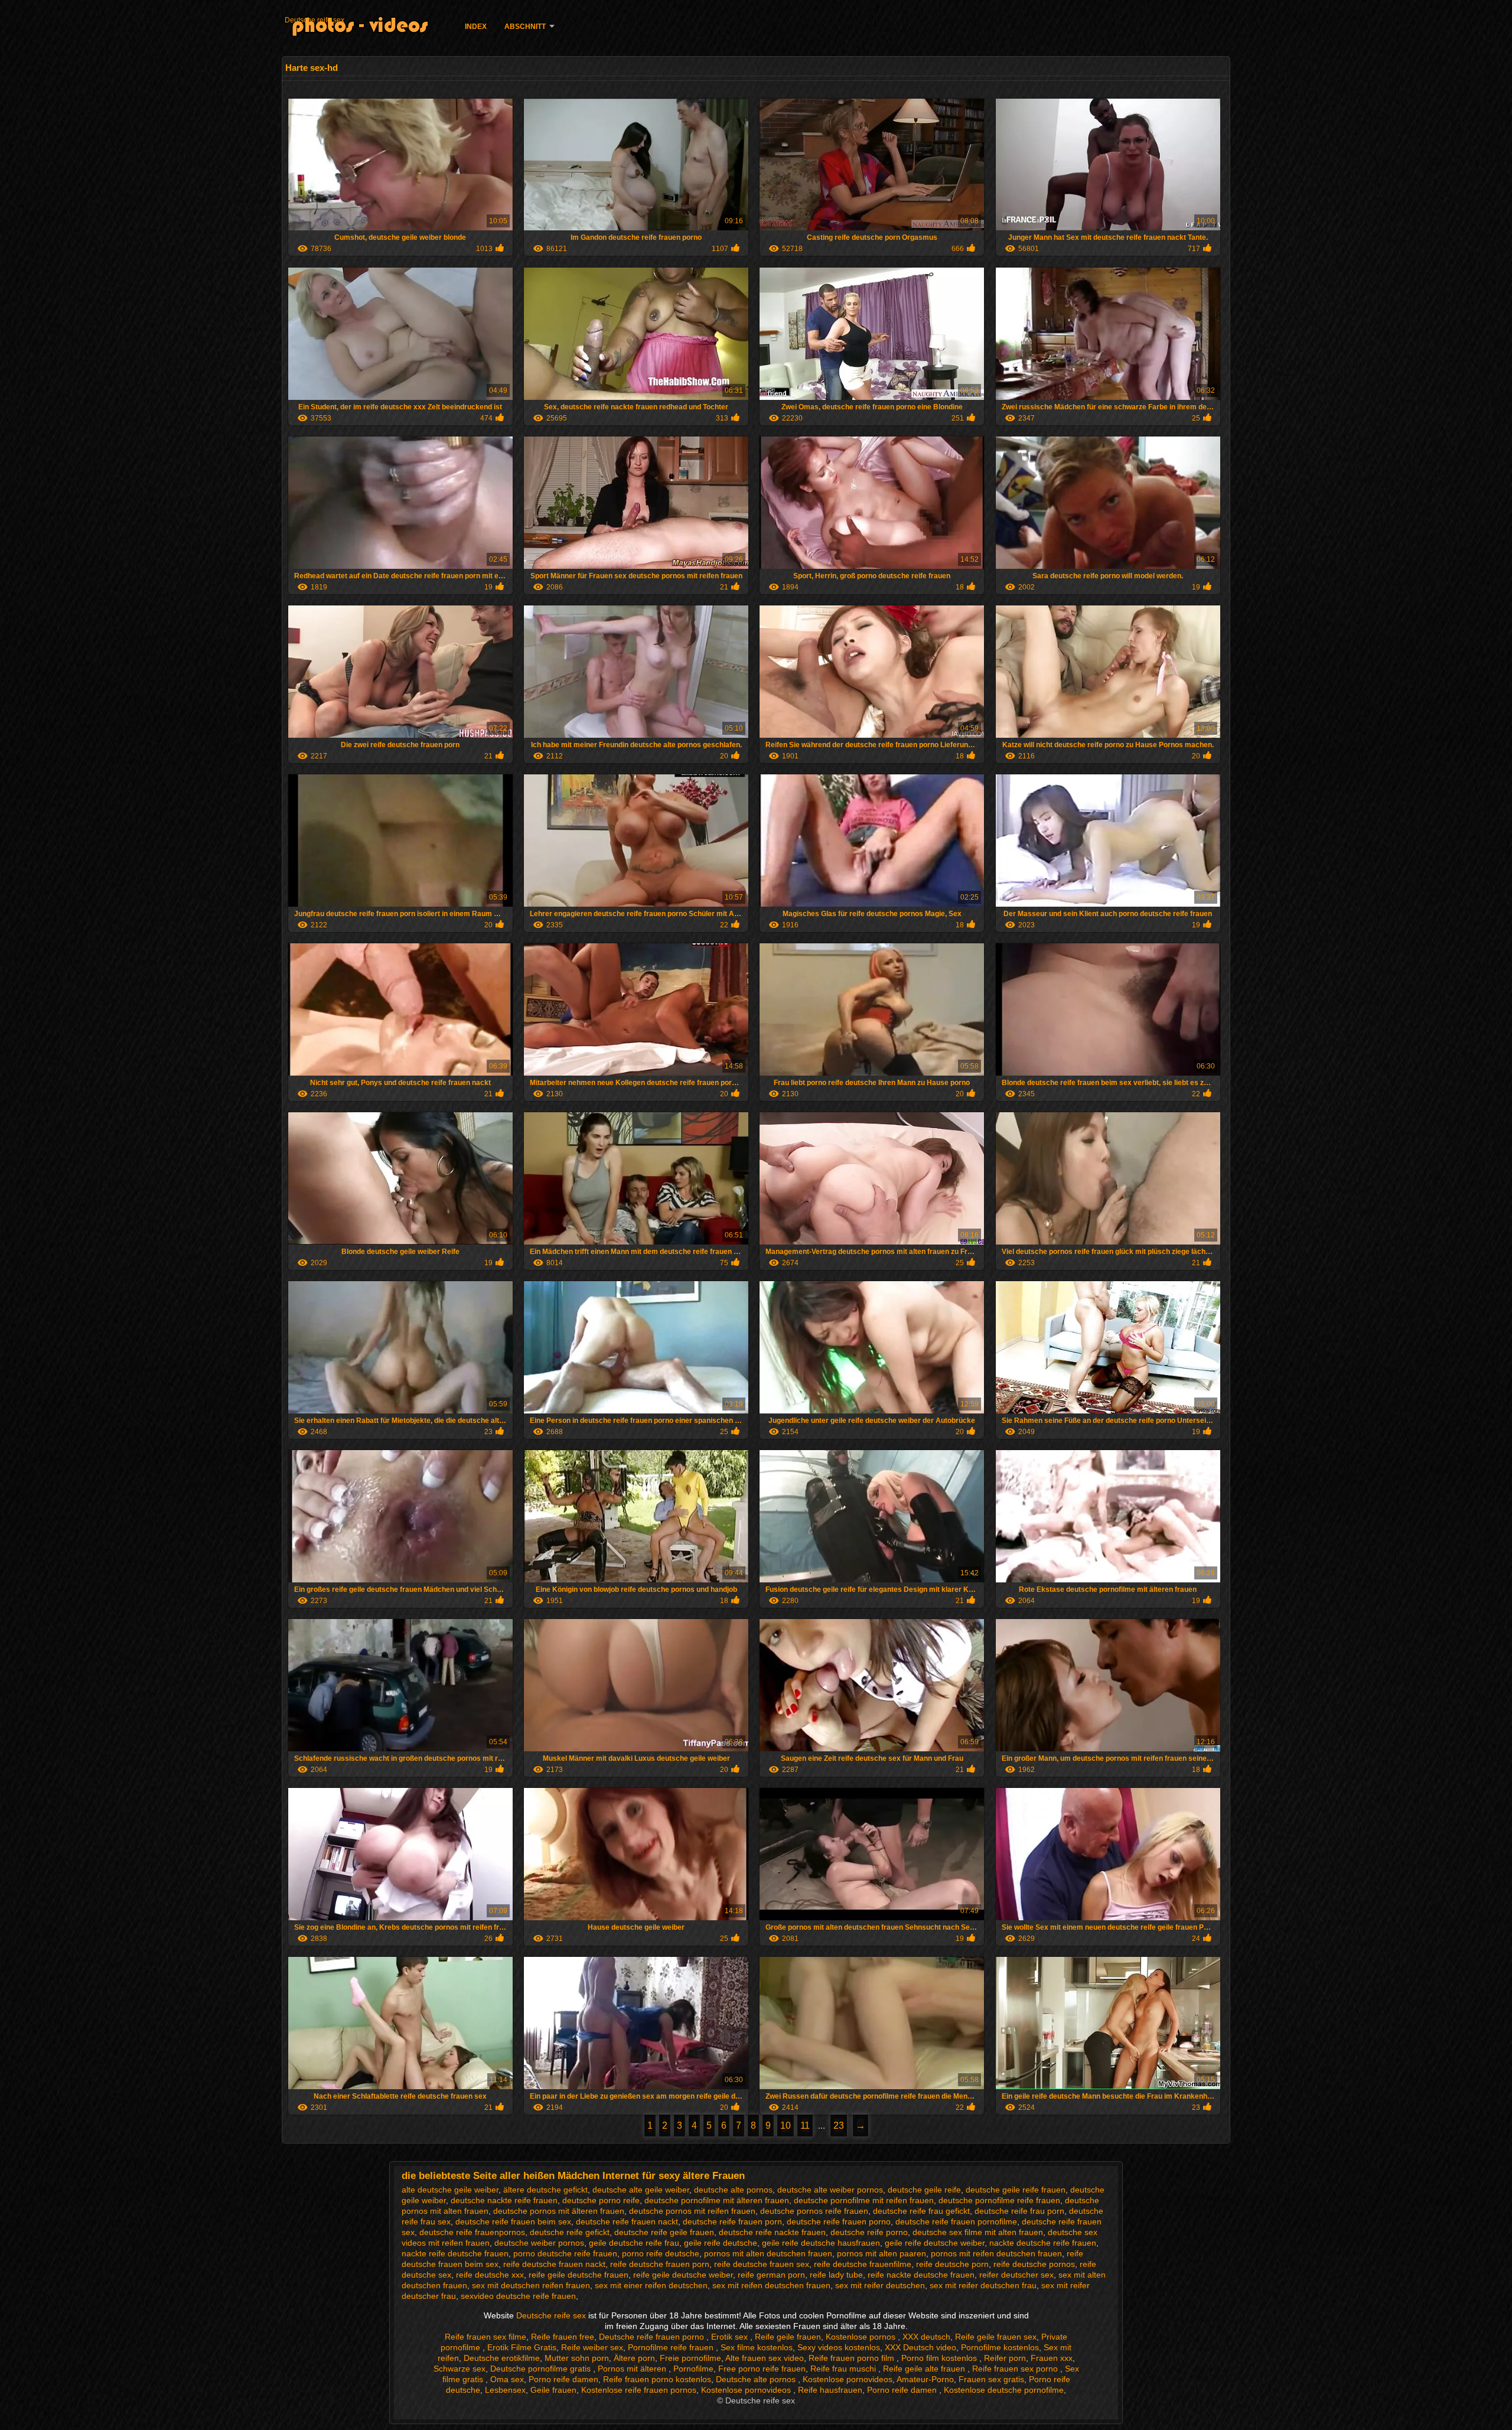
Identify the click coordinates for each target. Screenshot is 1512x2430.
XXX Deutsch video (920, 2347)
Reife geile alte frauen (925, 2369)
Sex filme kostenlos (757, 2347)
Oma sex (507, 2379)
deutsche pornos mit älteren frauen (559, 2211)
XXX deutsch (926, 2337)
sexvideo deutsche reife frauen (518, 2296)
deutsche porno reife (601, 2200)
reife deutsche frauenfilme (863, 2264)
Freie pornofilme (690, 2358)
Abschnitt (525, 27)
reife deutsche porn (952, 2264)
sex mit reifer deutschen (880, 2285)
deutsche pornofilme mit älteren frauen (717, 2200)
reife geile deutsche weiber (683, 2275)
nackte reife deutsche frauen (455, 2253)
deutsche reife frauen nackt (627, 2221)
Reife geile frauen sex (996, 2337)
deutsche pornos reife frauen (814, 2211)
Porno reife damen (563, 2379)
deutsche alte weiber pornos (830, 2190)
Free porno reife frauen (762, 2369)
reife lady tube (836, 2275)
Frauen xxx (1052, 2358)
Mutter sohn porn (577, 2358)
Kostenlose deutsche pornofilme (1004, 2390)
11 (805, 2126)
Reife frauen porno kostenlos (657, 2379)
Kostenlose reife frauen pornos (639, 2390)
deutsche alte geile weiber (641, 2190)
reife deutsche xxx (490, 2275)
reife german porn (771, 2275)
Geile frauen (553, 2390)
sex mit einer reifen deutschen (651, 2285)
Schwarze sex (460, 2369)
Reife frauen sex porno (1016, 2369)
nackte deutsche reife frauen (1043, 2243)
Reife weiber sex (592, 2347)
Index (476, 27)
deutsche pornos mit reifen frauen (692, 2211)
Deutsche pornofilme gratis (542, 2369)
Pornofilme (693, 2369)
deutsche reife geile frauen (664, 2232)
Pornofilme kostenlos (1000, 2347)
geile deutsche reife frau (634, 2243)
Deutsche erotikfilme (502, 2358)
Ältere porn (634, 2358)
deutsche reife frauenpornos (472, 2232)
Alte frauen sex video (765, 2358)
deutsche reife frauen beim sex (513, 2221)
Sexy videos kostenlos (839, 2347)
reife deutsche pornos (1034, 2264)
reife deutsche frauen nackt (554, 2264)
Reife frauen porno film (853, 2358)
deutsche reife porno (869, 2232)
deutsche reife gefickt (570, 2232)
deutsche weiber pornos (539, 2243)
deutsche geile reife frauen (1016, 2190)
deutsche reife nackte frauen (772, 2232)
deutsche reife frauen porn (732, 2221)
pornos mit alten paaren (882, 2253)
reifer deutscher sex (1016, 2275)
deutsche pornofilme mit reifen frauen (864, 2200)
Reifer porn (1005, 2358)
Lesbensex (505, 2390)
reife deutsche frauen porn (660, 2264)
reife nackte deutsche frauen (921, 2275)
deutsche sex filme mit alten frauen (978, 2232)
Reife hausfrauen (830, 2390)
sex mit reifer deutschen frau (983, 2285)
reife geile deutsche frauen (579, 2275)
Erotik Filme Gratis (522, 2347)
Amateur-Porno (925, 2379)
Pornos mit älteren (633, 2369)
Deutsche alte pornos (757, 2379)
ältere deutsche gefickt (545, 2190)
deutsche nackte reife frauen (504, 2200)
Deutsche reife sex (315, 20)
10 (786, 2126)
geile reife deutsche (721, 2243)
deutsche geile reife (924, 2190)
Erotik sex (731, 2337)
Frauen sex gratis (991, 2379)
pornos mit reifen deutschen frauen (996, 2253)
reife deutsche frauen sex (762, 2264)
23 (839, 2126)
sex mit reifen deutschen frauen (771, 2285)
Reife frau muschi (844, 2369)
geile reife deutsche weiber (935, 2243)
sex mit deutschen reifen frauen (531, 2285)
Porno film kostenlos (940, 2358)
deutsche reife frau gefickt (921, 2211)
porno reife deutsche (661, 2253)
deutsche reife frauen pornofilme (956, 2221)
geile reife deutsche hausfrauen (821, 2243)
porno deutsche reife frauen (565, 2253)
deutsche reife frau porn (1019, 2211)
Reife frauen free (563, 2337)
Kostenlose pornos (862, 2337)
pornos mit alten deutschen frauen (768, 2253)
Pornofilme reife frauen (672, 2347)
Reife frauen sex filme (485, 2337)
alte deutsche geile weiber (450, 2190)
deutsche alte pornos (733, 2190)
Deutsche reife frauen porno (653, 2337)
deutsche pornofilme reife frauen (999, 2200)
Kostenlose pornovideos (848, 2379)
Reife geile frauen (788, 2337)
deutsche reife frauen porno (839, 2221)
